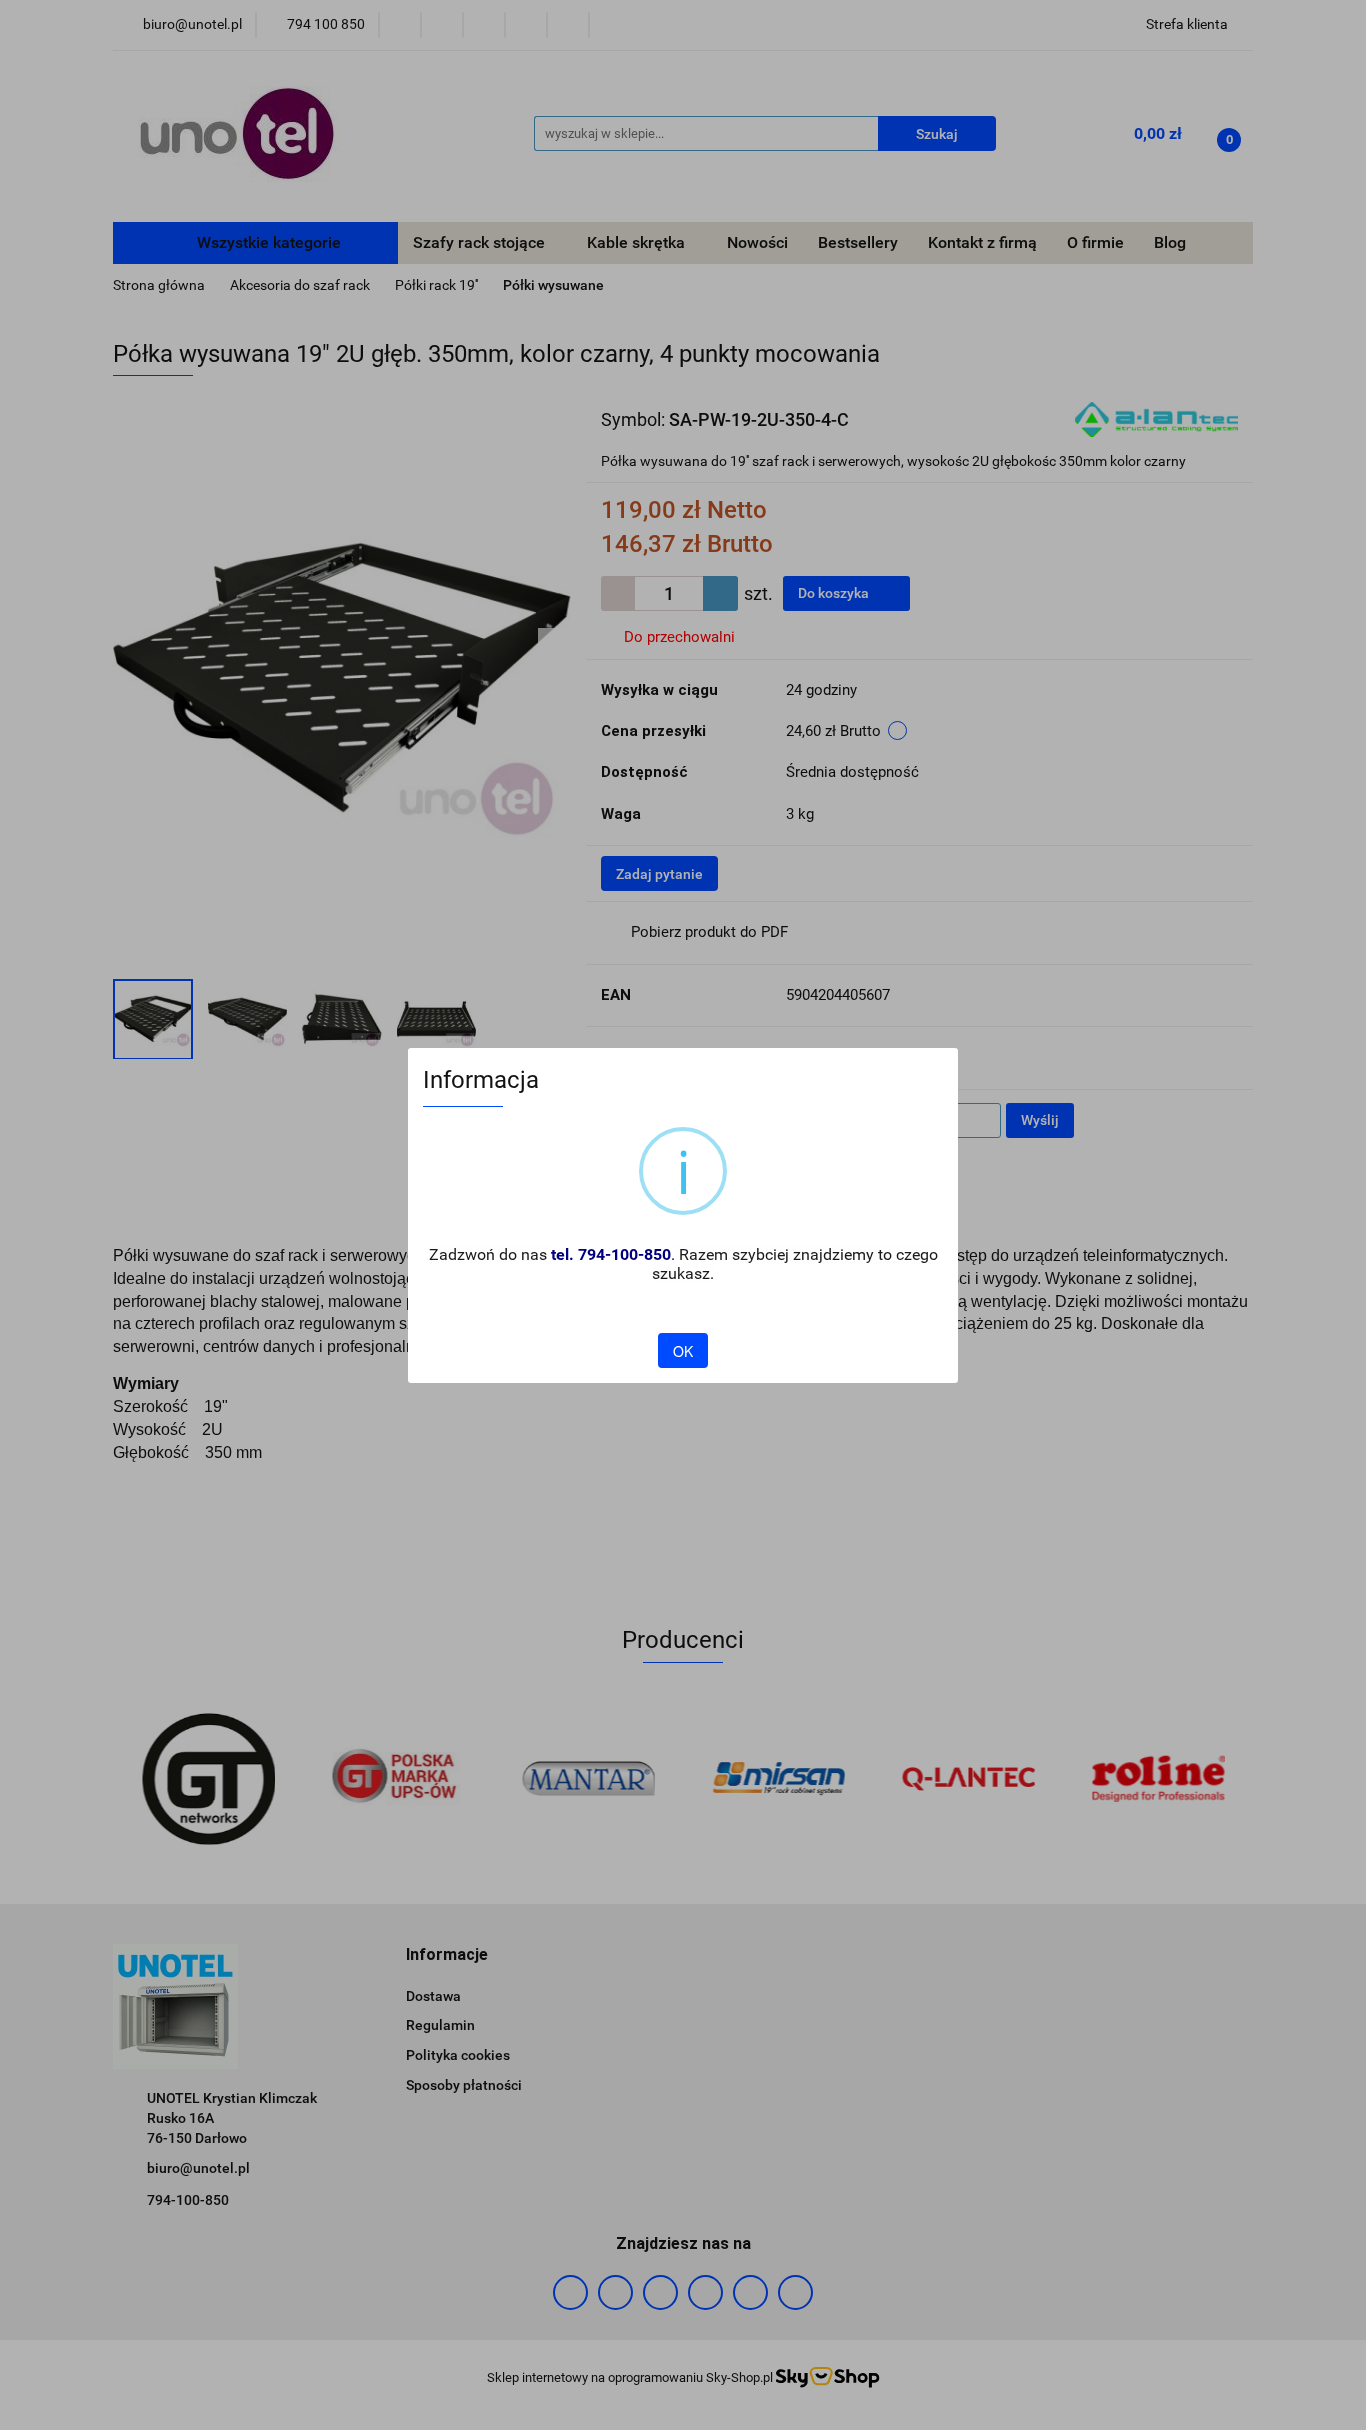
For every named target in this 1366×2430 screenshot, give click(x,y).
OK (683, 1351)
